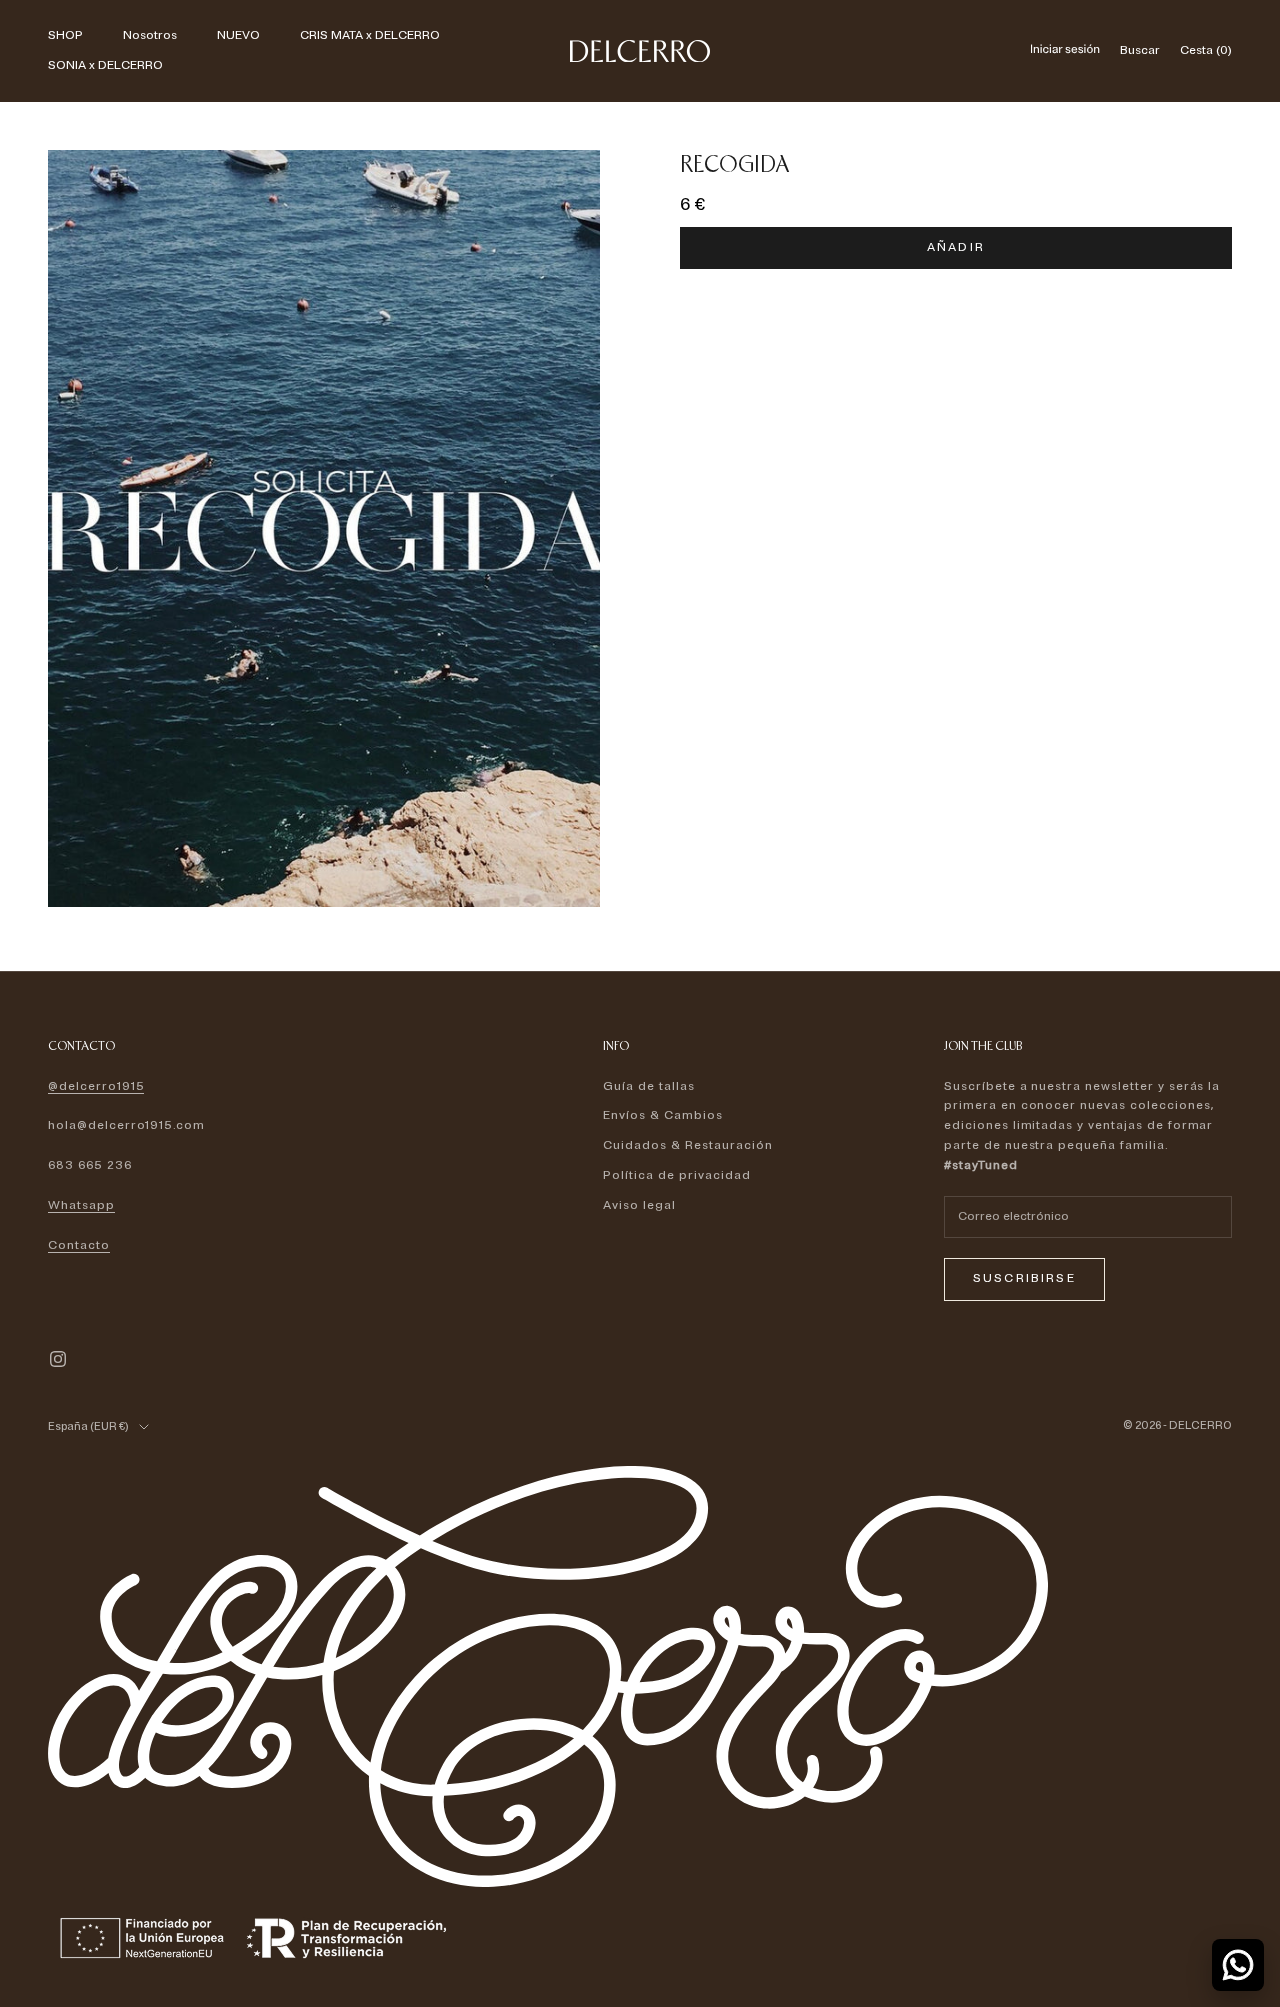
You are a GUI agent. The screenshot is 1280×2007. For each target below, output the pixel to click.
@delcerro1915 (96, 1086)
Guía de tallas (648, 1086)
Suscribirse (1024, 1278)
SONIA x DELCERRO (105, 65)
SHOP (65, 35)
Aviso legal (639, 1205)
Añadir (956, 247)
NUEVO (238, 35)
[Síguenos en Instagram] (58, 1359)
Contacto (79, 1245)
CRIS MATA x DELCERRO (370, 35)
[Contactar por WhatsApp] (1238, 1965)
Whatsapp (81, 1205)
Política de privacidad (676, 1175)
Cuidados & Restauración (687, 1145)
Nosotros (150, 35)
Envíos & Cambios (662, 1115)
